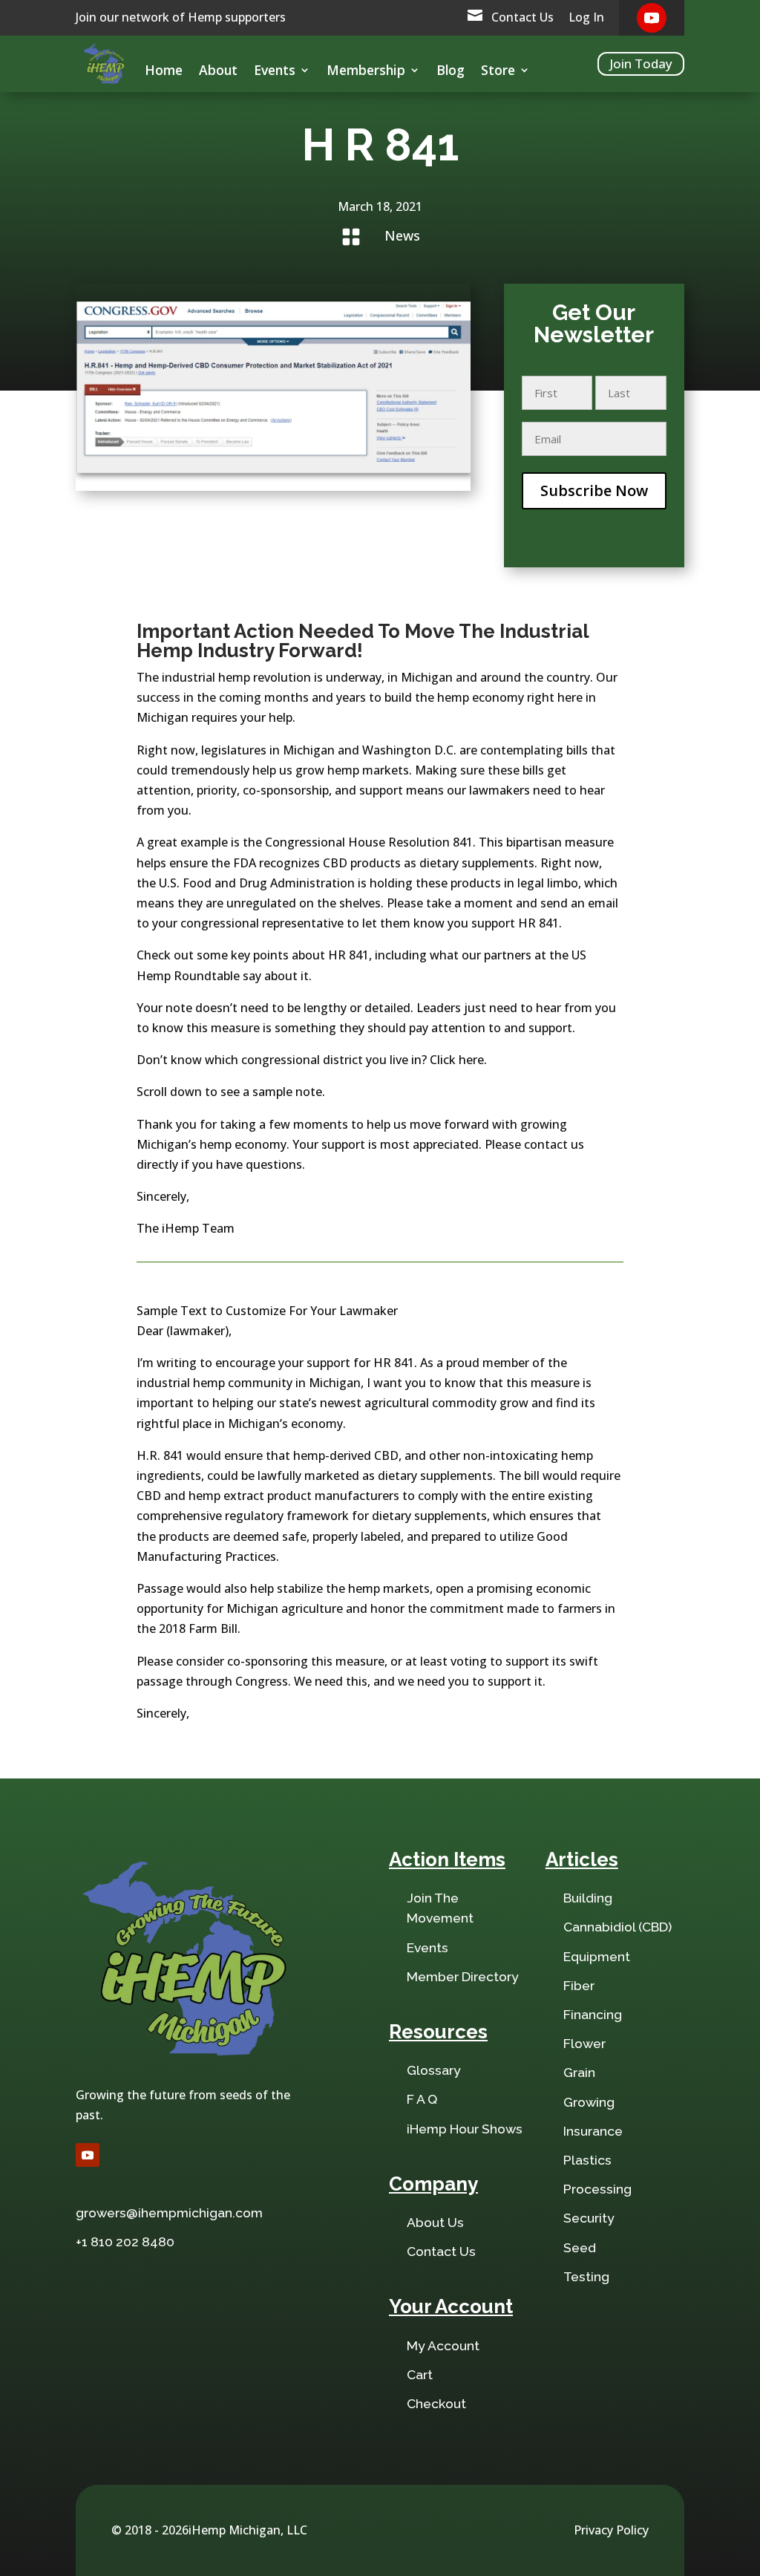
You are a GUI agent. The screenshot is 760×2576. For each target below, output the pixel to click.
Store (498, 72)
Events (275, 72)
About (218, 72)
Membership (366, 72)
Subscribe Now (594, 490)
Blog (451, 72)
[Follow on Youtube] (652, 18)
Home (164, 72)
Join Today (641, 63)
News (402, 235)
